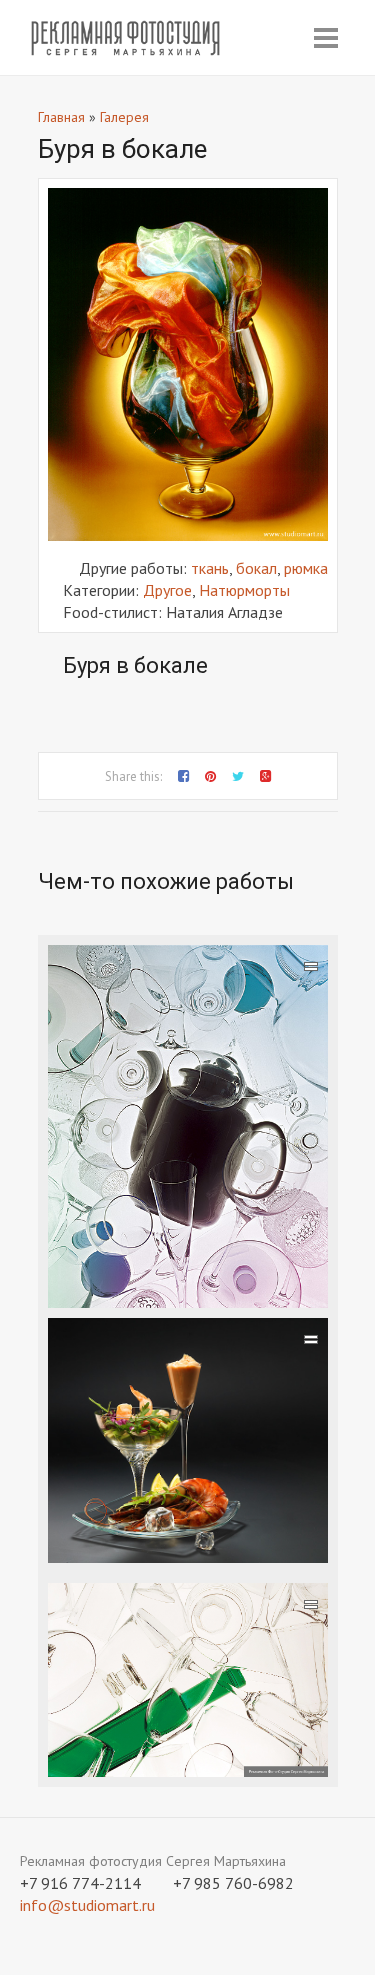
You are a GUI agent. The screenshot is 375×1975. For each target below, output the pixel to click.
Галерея (124, 117)
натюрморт (267, 1503)
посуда (113, 1270)
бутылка (136, 1761)
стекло (168, 1270)
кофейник (140, 1292)
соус (173, 1503)
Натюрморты (244, 590)
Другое (167, 590)
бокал (256, 568)
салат (214, 1525)
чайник (76, 1292)
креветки (120, 1503)
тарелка (268, 1525)
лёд (208, 1503)
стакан (203, 1292)
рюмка (306, 568)
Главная (61, 117)
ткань (210, 568)
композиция (93, 1525)
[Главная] (126, 38)
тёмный (287, 1547)
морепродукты (203, 1547)
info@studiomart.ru (87, 1905)
